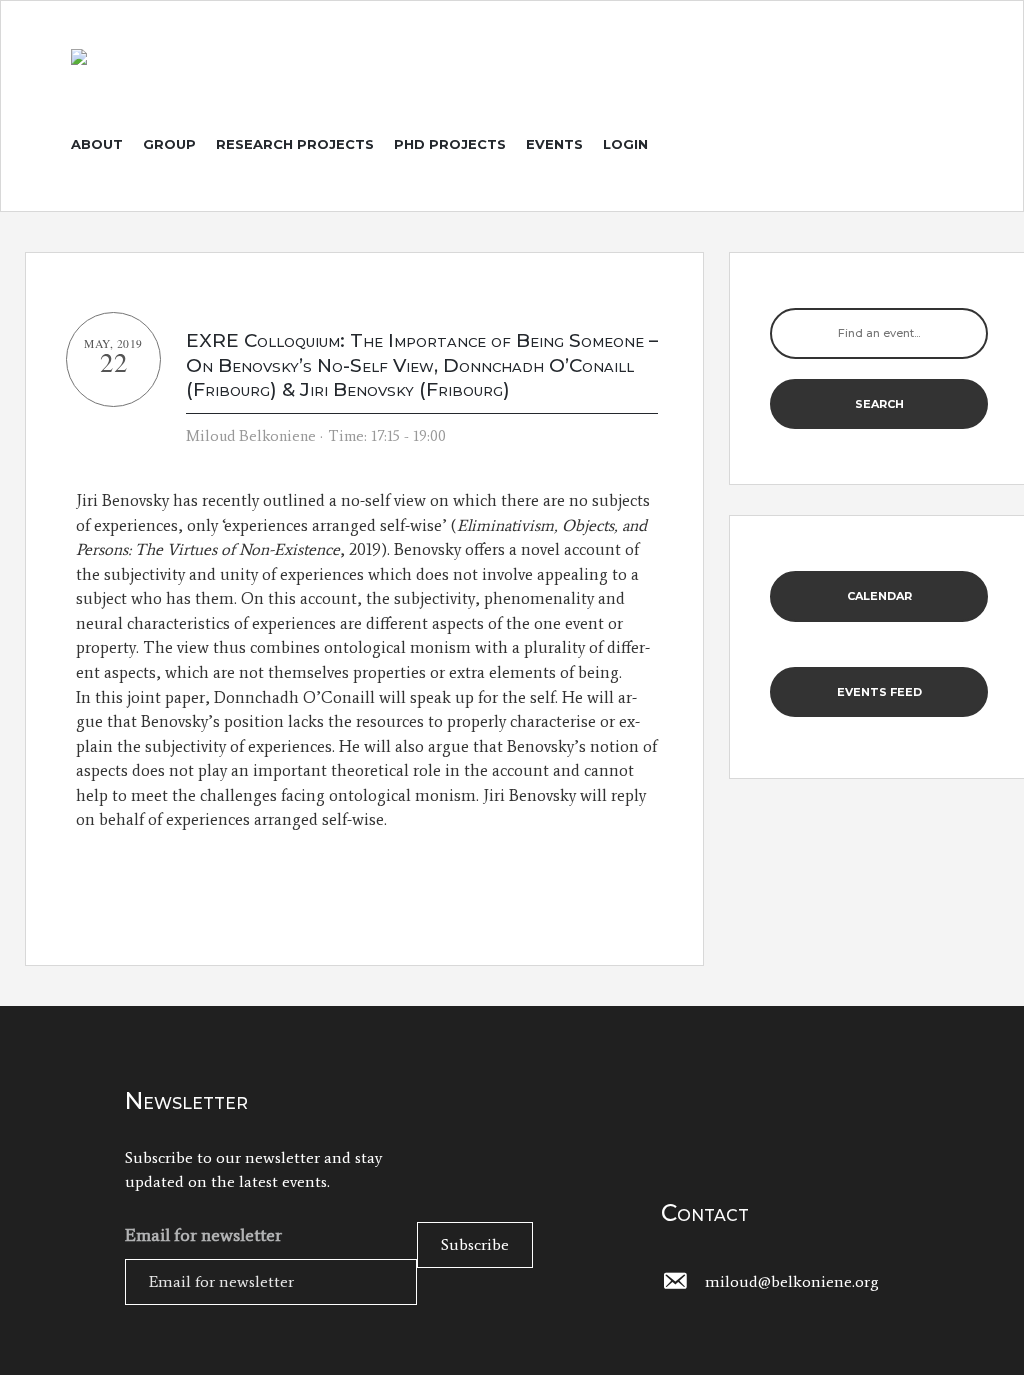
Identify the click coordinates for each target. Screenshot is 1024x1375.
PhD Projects (450, 144)
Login (625, 144)
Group (169, 144)
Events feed (879, 692)
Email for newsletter (203, 1235)
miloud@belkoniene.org (792, 1281)
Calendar (879, 596)
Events (554, 144)
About (97, 144)
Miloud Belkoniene (251, 435)
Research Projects (295, 144)
